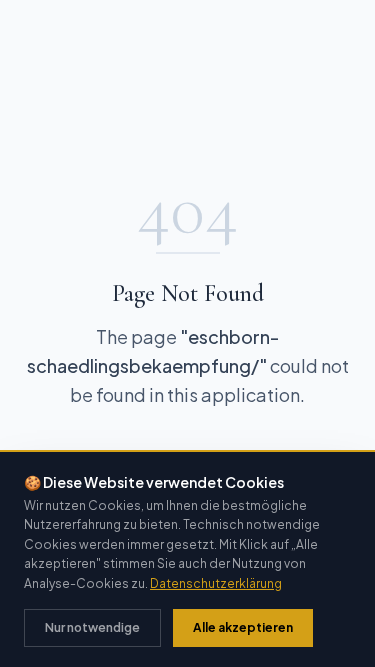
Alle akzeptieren (243, 627)
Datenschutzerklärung (216, 583)
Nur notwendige (92, 627)
